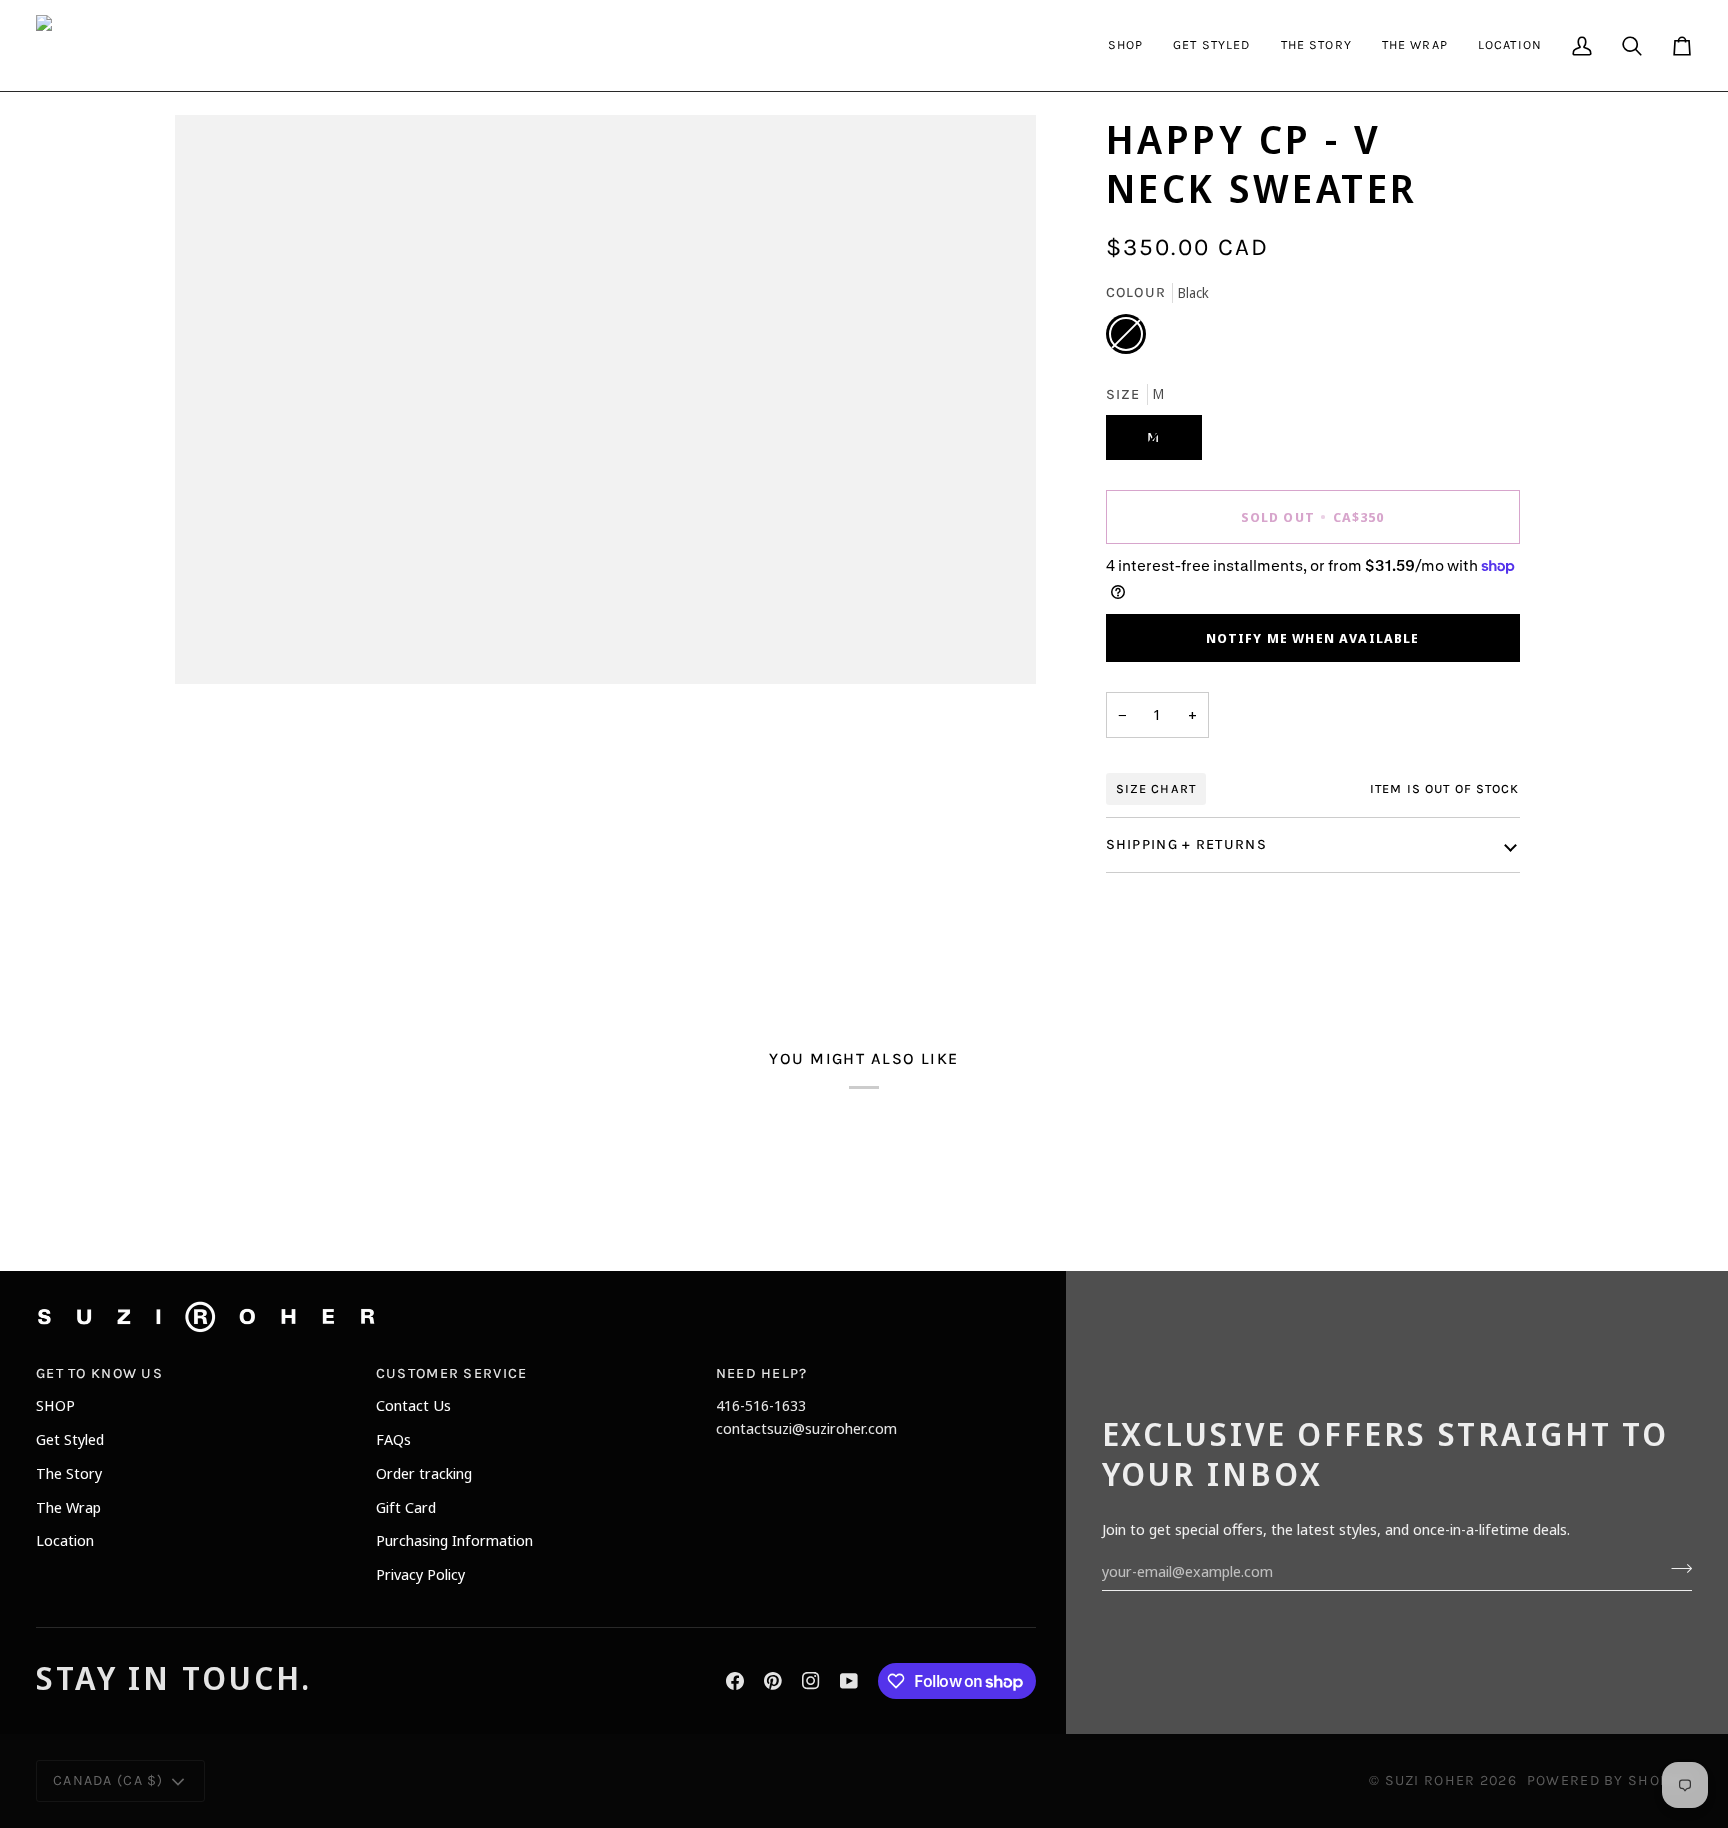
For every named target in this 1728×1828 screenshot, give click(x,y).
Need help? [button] (762, 1373)
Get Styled (70, 1439)
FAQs (393, 1439)
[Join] (1675, 1569)
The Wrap (68, 1507)
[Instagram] (811, 1681)
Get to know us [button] (99, 1373)
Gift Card (406, 1507)
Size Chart (1156, 788)
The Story (69, 1473)
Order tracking (424, 1473)
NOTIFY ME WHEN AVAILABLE (1313, 638)
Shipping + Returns (1186, 844)
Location (65, 1540)
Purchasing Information (454, 1540)
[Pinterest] (773, 1681)
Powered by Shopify (1609, 1780)
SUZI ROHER (1430, 1780)
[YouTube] (849, 1681)
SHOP (55, 1405)
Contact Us (413, 1405)
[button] (1126, 45)
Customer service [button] (452, 1373)
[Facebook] (735, 1681)
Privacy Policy (420, 1574)
